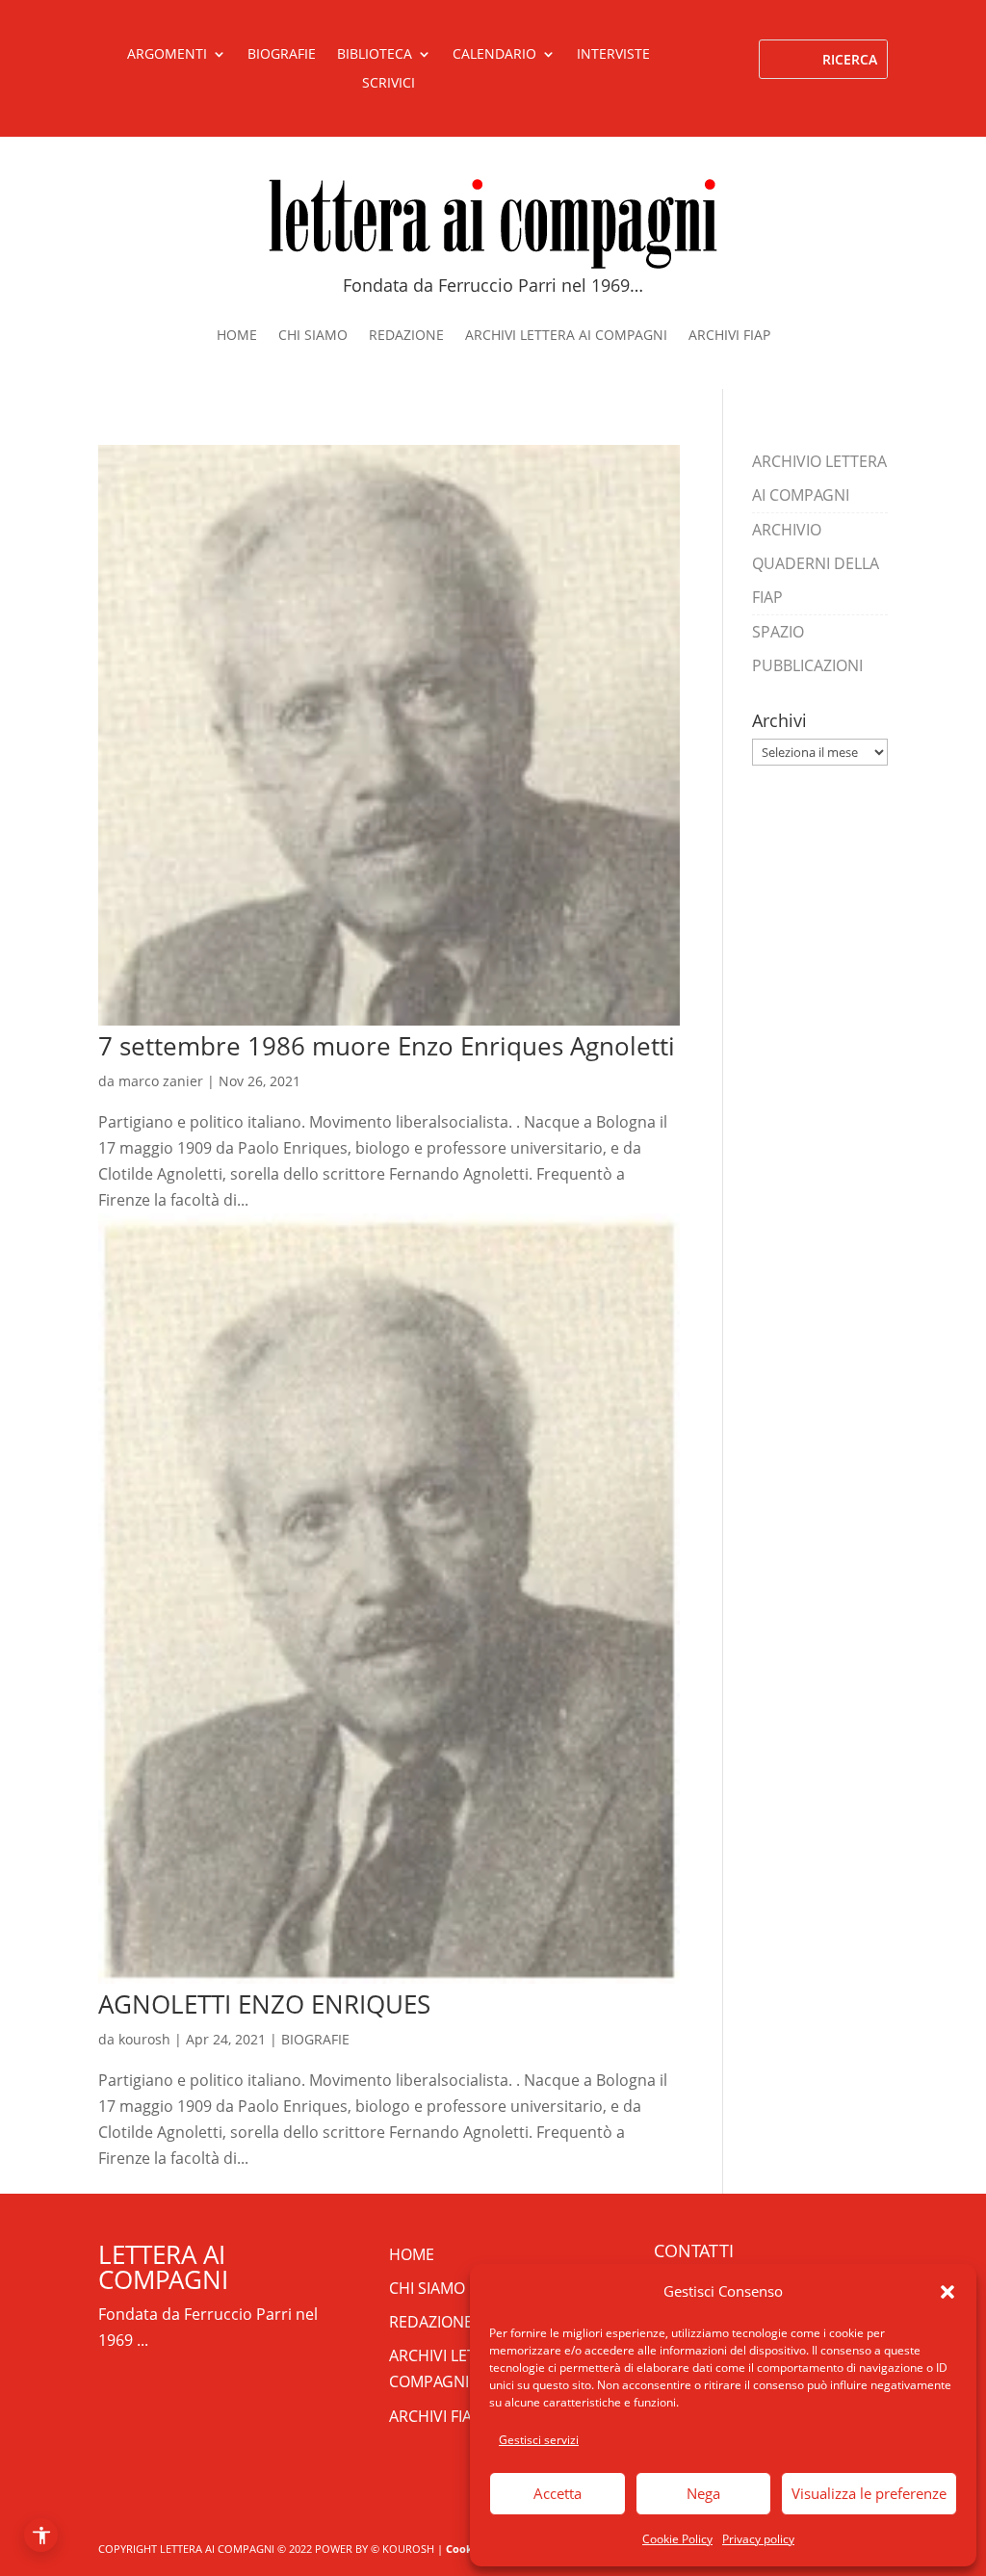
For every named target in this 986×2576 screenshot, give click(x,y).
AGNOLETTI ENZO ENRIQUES (264, 2004)
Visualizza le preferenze (869, 2493)
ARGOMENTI (167, 55)
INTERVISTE (613, 55)
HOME (237, 336)
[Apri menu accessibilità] (41, 2535)
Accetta (558, 2493)
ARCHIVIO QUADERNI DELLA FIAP (816, 563)
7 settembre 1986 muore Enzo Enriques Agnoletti (387, 1046)
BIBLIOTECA (375, 55)
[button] (947, 2292)
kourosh (144, 2039)
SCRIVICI (389, 84)
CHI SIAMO (313, 336)
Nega (703, 2493)
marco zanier (161, 1081)
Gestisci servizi (539, 2440)
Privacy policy (758, 2539)
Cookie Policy (677, 2539)
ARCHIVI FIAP (729, 336)
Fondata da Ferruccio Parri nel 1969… (493, 285)
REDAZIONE (406, 336)
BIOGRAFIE (282, 55)
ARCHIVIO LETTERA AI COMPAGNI (819, 478)
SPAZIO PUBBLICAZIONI (807, 649)
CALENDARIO (494, 55)
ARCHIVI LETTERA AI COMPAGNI (566, 336)
